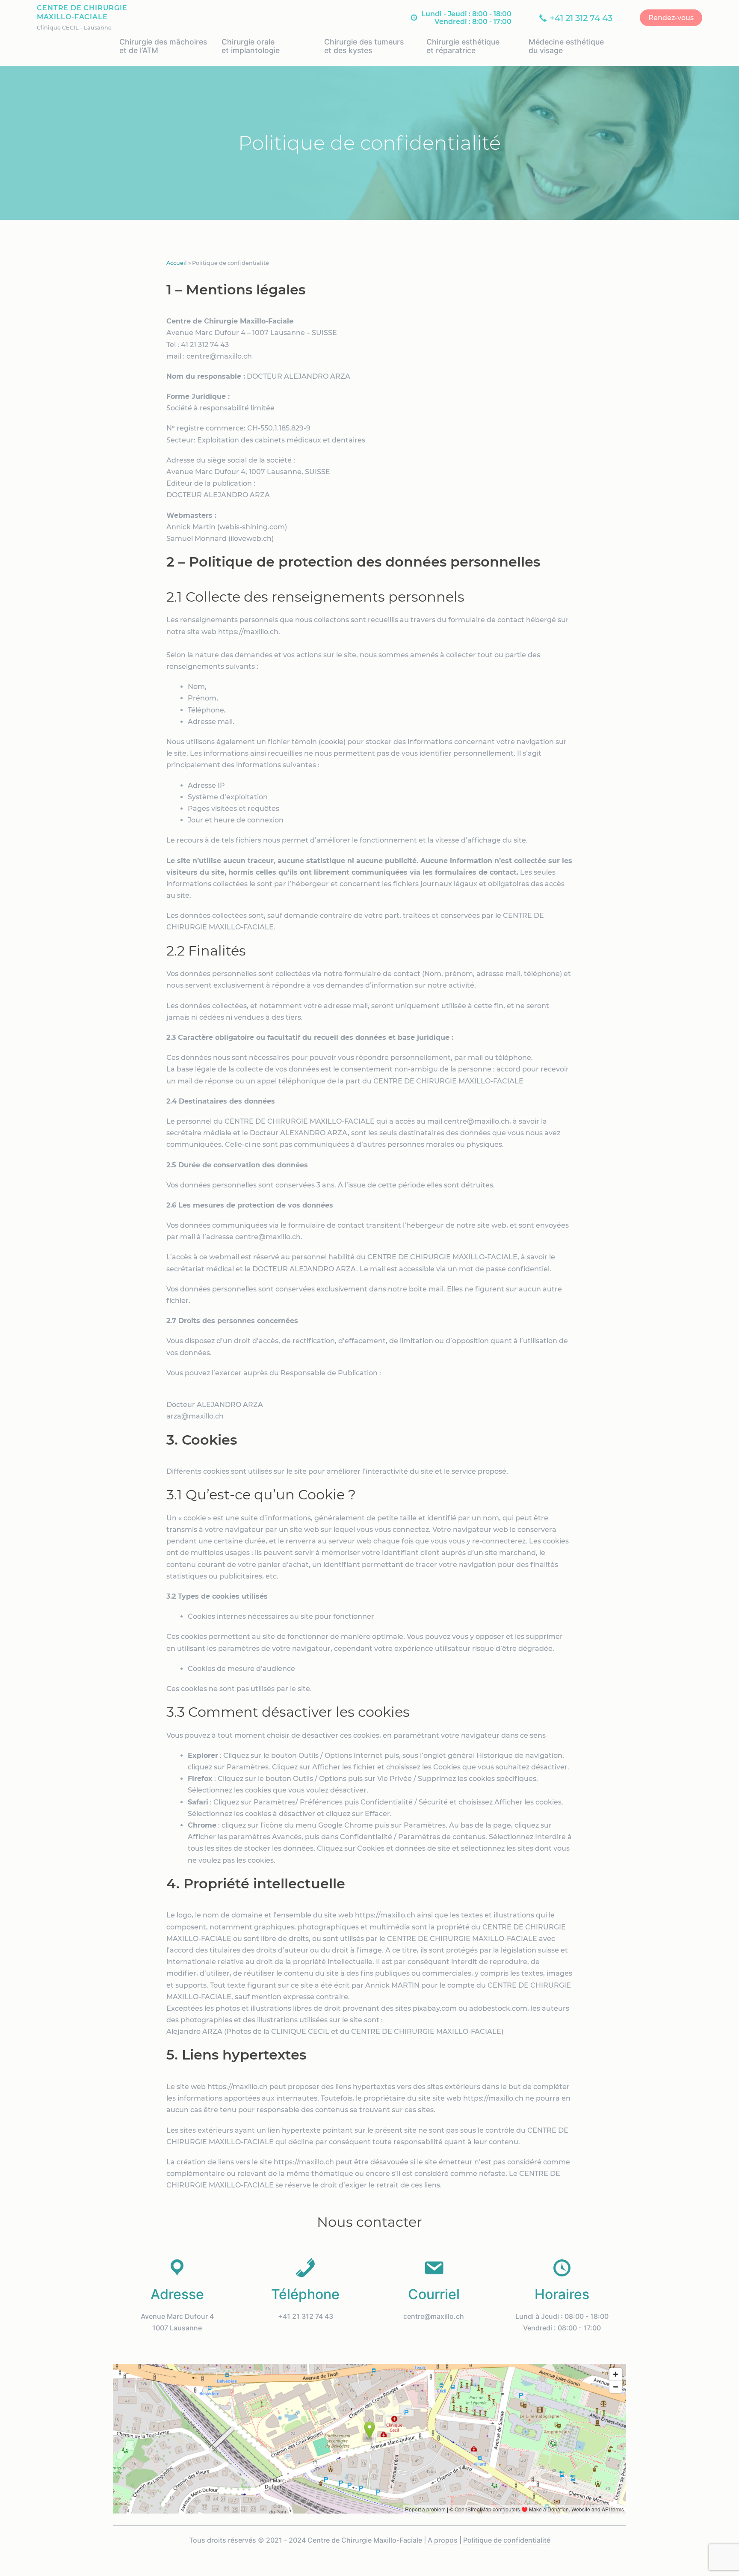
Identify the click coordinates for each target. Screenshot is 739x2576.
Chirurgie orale (251, 46)
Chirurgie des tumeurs (364, 46)
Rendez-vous (671, 18)
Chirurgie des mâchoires (163, 46)
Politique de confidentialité (507, 2540)
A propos (443, 2540)
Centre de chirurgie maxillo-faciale (82, 12)
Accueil (177, 263)
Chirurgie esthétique (463, 46)
